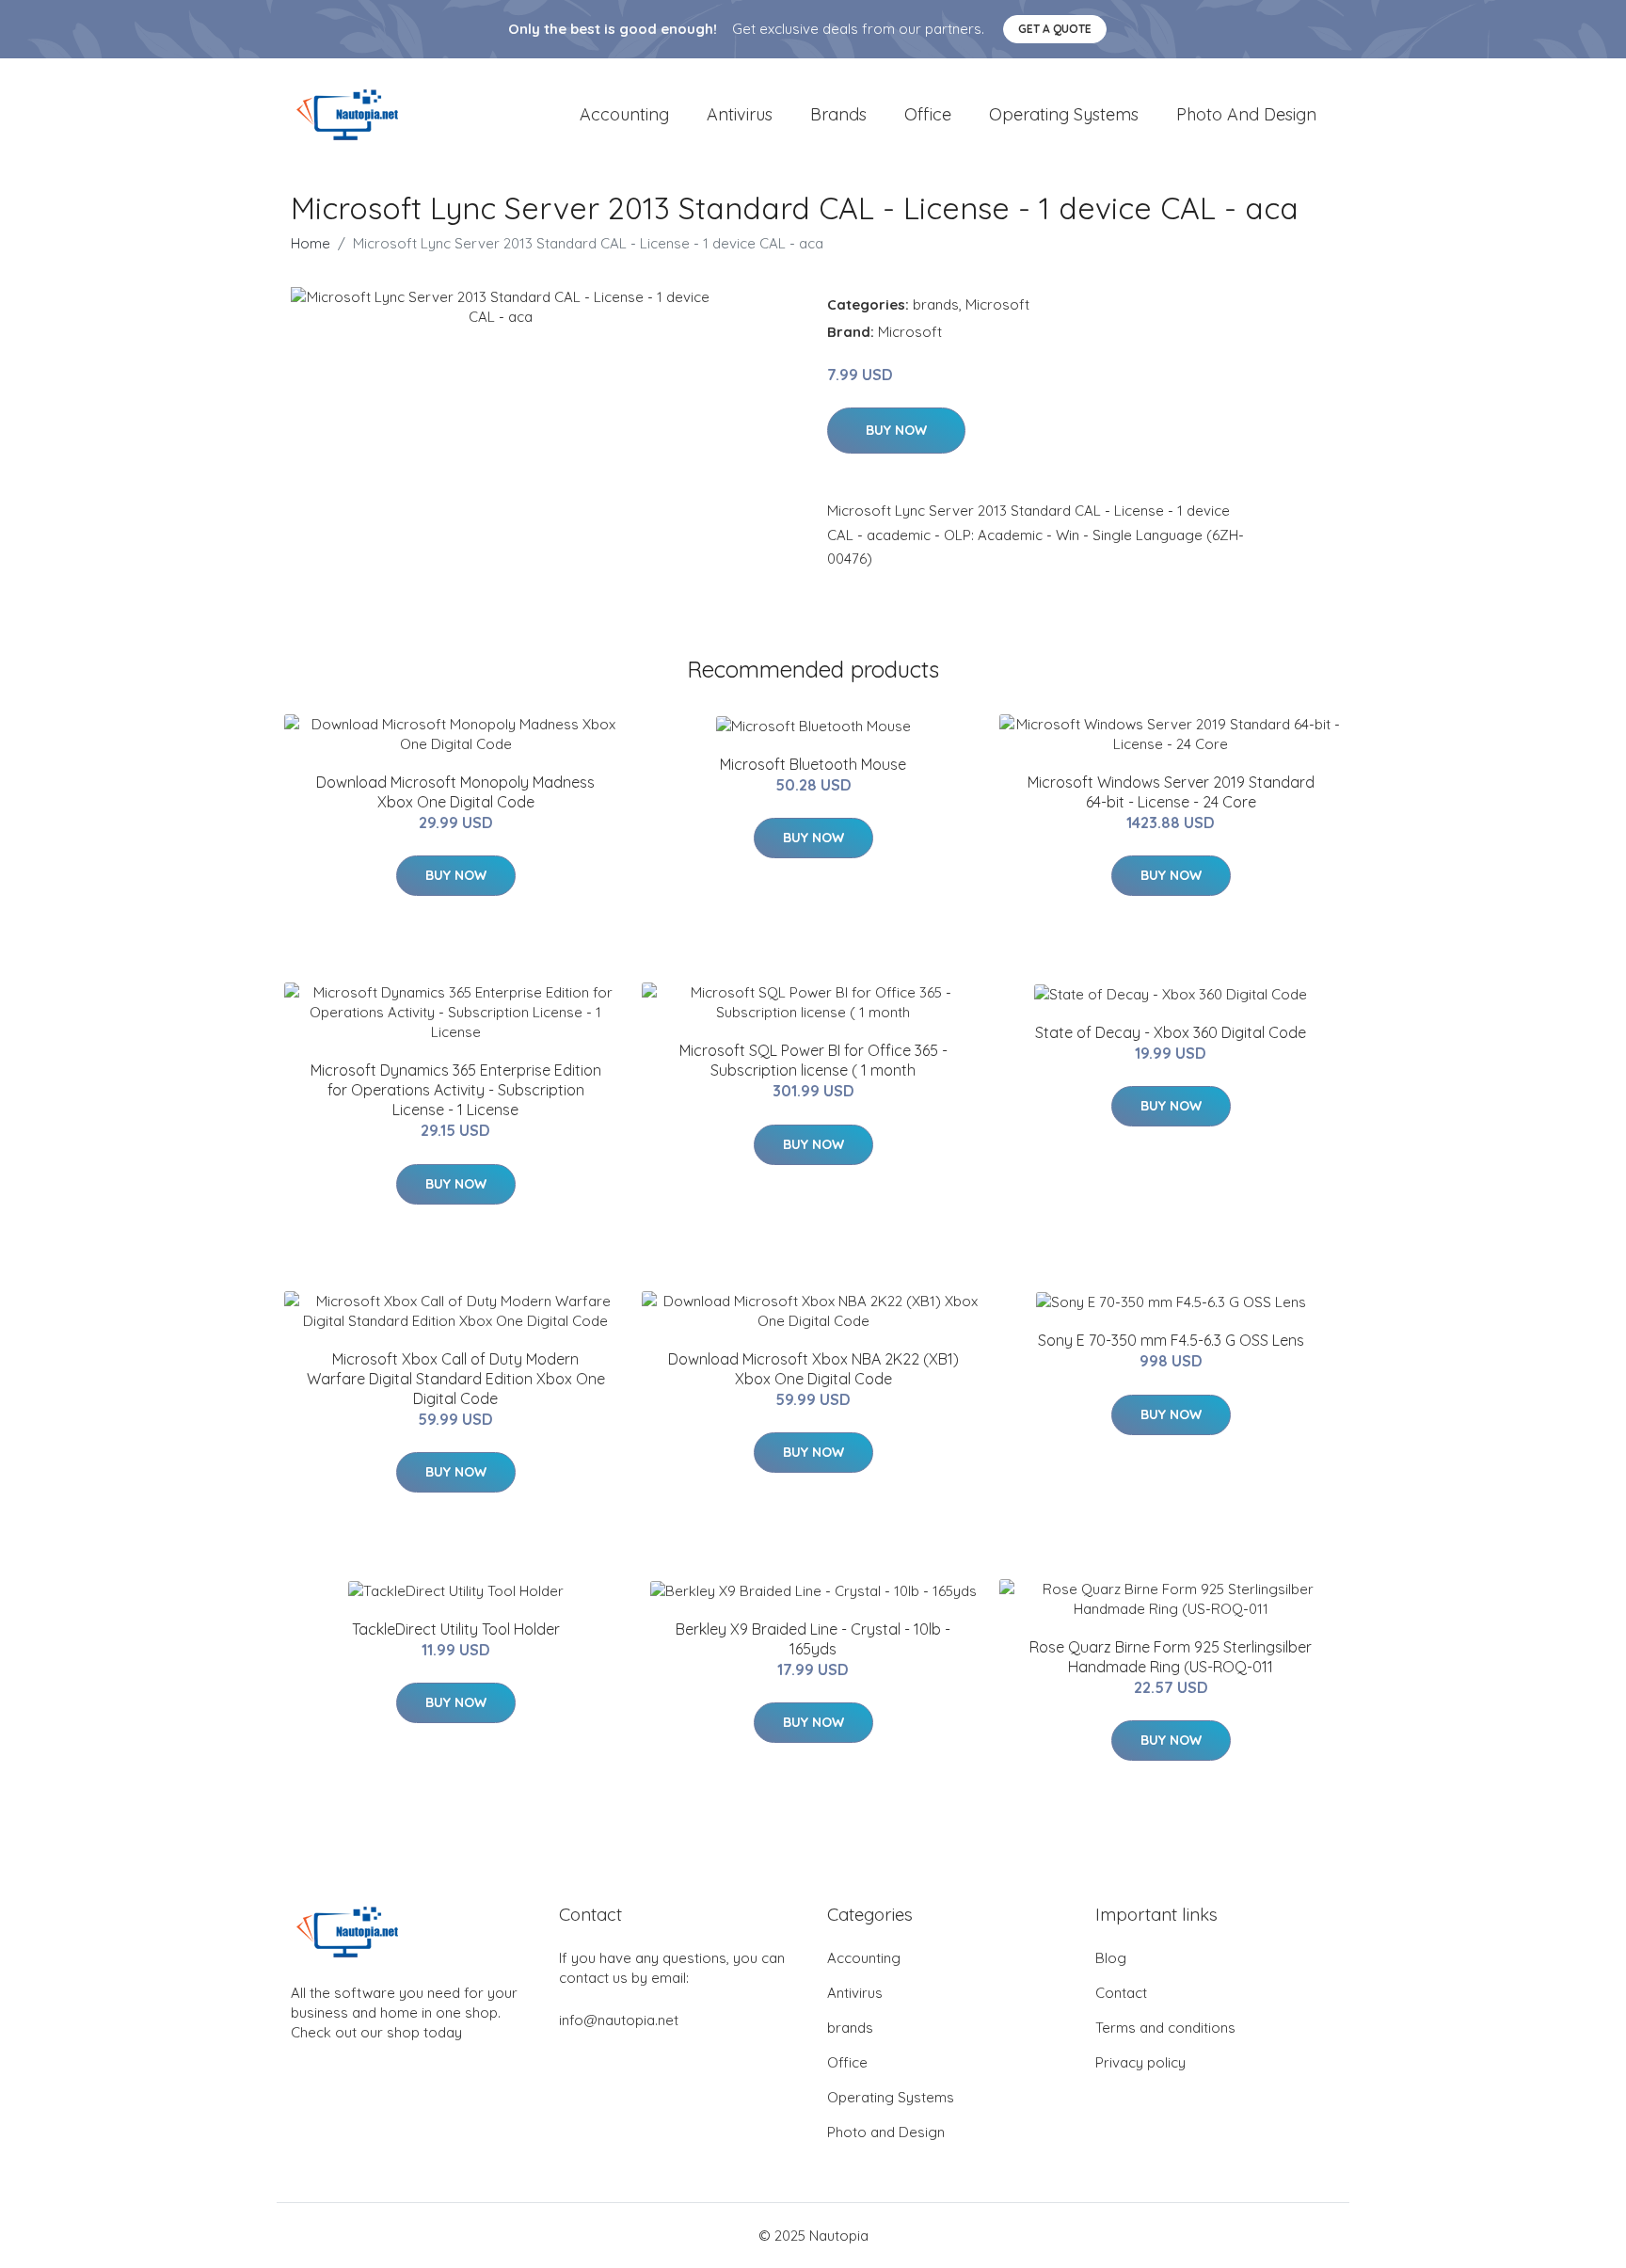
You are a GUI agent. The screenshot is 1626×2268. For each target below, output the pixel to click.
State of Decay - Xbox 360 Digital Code (1171, 1032)
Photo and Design (1246, 114)
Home (311, 243)
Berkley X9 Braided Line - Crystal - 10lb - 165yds (813, 1639)
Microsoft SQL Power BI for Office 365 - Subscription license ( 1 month (813, 1060)
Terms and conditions (1165, 2028)
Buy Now (896, 430)
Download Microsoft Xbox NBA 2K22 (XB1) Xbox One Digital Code (813, 1369)
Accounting (624, 114)
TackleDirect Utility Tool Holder (456, 1629)
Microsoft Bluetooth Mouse (813, 764)
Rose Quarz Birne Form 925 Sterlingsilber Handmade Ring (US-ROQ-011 (1171, 1657)
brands (838, 114)
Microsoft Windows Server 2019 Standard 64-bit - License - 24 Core (1171, 792)
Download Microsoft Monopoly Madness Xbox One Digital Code (455, 792)
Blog (1111, 1958)
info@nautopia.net (619, 2020)
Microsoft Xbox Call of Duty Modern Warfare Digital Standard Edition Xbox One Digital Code (456, 1379)
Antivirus (740, 114)
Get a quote (1055, 29)
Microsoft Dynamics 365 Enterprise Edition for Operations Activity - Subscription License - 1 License (456, 1090)
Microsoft (997, 304)
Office (928, 114)
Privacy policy (1140, 2062)
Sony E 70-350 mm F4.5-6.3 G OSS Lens (1171, 1340)
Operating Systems (1064, 114)
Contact (1121, 1993)
